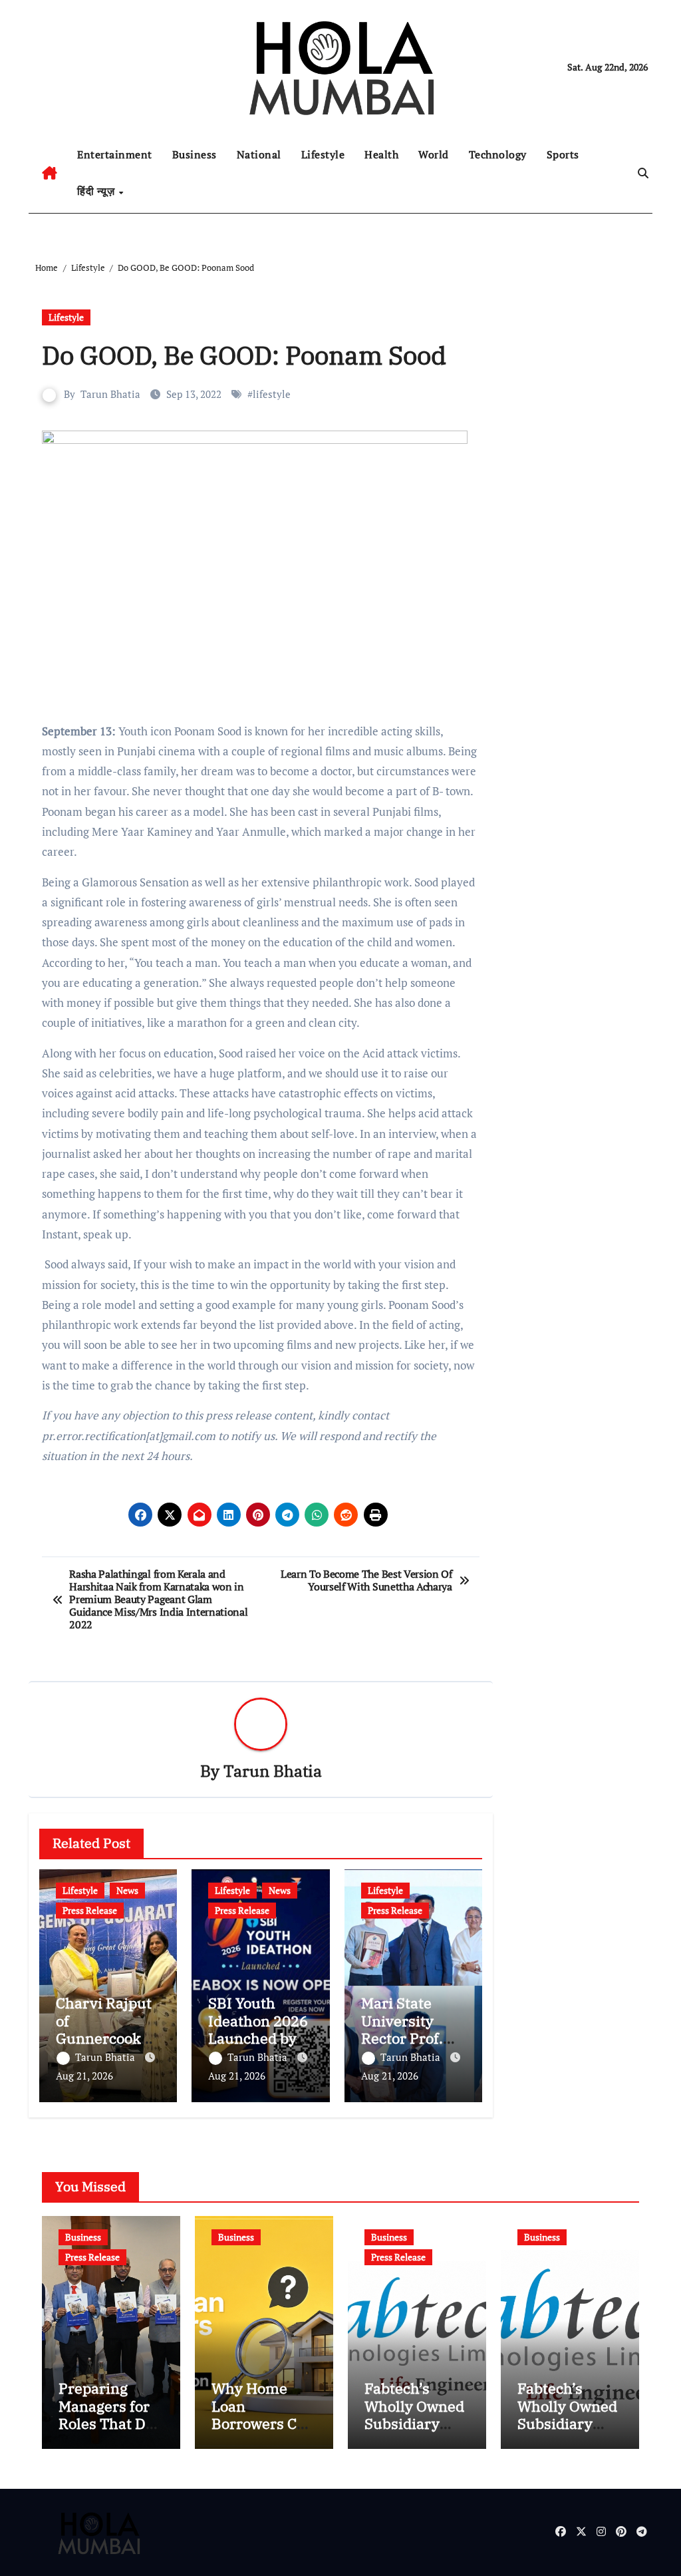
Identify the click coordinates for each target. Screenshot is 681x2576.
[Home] (50, 173)
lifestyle (272, 394)
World (434, 154)
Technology (498, 154)
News (127, 1890)
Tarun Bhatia (110, 394)
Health (381, 154)
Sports (563, 154)
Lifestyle (323, 154)
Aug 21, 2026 (84, 2076)
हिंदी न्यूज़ (97, 191)
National (259, 154)
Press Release (90, 1910)
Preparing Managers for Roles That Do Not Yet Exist (106, 2414)
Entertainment (115, 154)
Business (195, 154)
